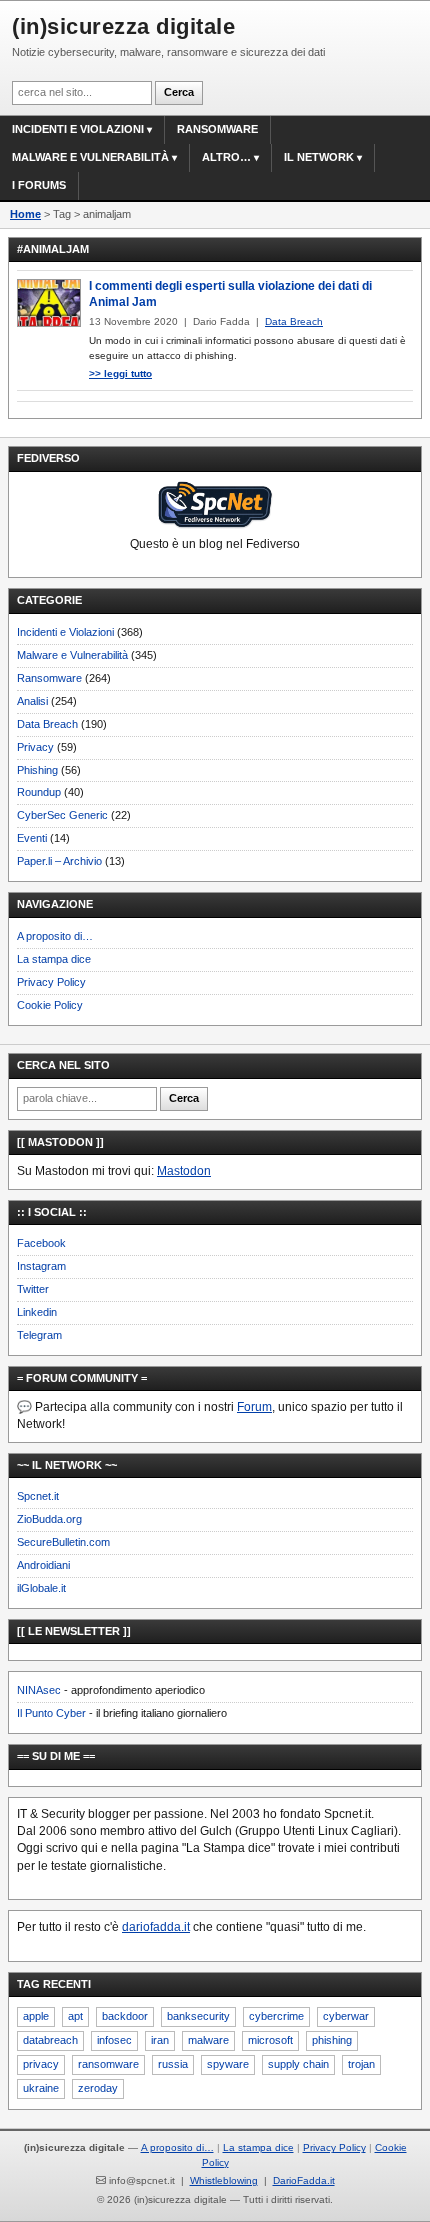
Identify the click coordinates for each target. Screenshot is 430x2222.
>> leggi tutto (120, 373)
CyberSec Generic (62, 815)
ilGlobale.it (41, 1588)
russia (173, 2064)
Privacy (35, 747)
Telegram (39, 1335)
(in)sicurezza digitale (123, 26)
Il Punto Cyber (51, 1713)
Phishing (37, 770)
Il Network (319, 157)
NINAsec (39, 1690)
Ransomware (217, 129)
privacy (41, 2064)
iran (160, 2040)
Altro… (226, 157)
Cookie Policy (50, 1005)
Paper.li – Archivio (59, 861)
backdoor (125, 2016)
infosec (114, 2040)
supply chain (298, 2064)
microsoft (270, 2040)
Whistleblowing (224, 2180)
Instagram (41, 1266)
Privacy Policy (51, 982)
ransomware (108, 2064)
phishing (332, 2040)
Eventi (32, 838)
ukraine (41, 2088)
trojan (361, 2064)
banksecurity (198, 2016)
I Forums (39, 185)
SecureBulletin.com (63, 1542)
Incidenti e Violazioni (65, 632)
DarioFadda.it (304, 2180)
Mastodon (184, 1171)
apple (36, 2016)
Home (25, 214)
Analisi (32, 701)
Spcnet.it (38, 1496)
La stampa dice (54, 959)
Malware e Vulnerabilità (90, 157)
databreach (50, 2040)
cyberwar (346, 2016)
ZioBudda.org (49, 1519)
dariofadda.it (156, 1927)
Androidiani (43, 1565)
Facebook (41, 1243)
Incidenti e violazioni (78, 129)
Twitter (33, 1289)
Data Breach (47, 724)
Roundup (39, 792)
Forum (254, 1407)
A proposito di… (55, 936)
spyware (228, 2064)
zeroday (98, 2088)
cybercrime (276, 2016)
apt (75, 2016)
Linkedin (37, 1312)
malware (208, 2040)
